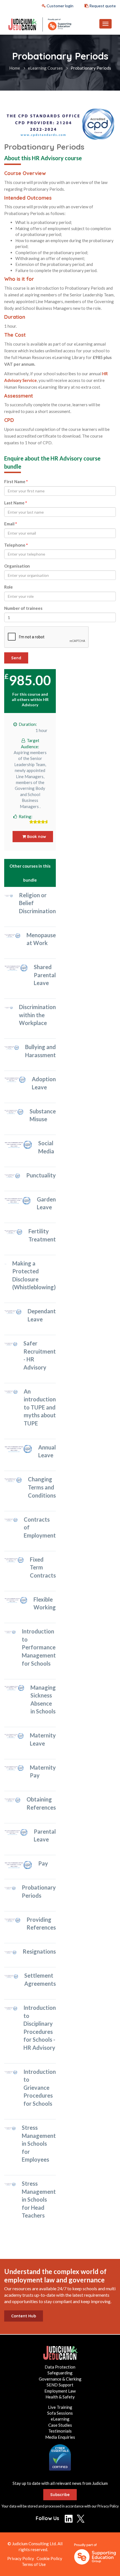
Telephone (16, 545)
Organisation (17, 566)
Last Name (16, 503)
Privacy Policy (108, 2506)
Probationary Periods (39, 1891)
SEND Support (60, 2385)
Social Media (46, 1147)
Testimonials (60, 2431)
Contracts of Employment (40, 1527)
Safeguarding (60, 2373)
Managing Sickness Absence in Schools (43, 1699)
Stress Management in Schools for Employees (39, 2143)
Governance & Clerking (60, 2379)
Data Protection (60, 2367)
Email (11, 524)
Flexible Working (45, 1603)
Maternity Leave (43, 1739)
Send (16, 658)
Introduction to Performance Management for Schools (39, 1647)
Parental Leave (45, 1835)
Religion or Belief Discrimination (37, 903)
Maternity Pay (43, 1771)
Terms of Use (34, 2564)
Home (15, 68)
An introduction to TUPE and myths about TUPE (40, 1407)
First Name (16, 481)
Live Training (60, 2407)
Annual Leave (47, 1451)
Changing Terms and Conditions (42, 1487)
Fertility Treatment (42, 1235)
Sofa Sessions (60, 2413)
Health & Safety (60, 2397)
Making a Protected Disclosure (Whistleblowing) (34, 1275)
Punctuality (41, 1175)
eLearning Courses (45, 68)
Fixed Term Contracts (43, 1567)
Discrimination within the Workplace (37, 1015)
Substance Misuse (43, 1115)
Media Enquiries (60, 2437)
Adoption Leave (44, 1083)
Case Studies (60, 2425)
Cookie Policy (49, 2558)
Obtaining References (41, 1803)
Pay (43, 1863)
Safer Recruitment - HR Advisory (40, 1355)
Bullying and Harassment (40, 1051)
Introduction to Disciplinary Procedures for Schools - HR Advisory (40, 2028)
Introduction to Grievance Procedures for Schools (40, 2088)
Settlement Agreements (40, 1979)
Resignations (39, 1951)
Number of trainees (23, 608)
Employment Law (60, 2391)
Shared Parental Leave (45, 975)
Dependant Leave (42, 1315)
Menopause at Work (41, 939)
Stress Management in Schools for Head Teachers (39, 2199)
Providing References (41, 1924)
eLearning (60, 2419)
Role (9, 587)
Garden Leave (46, 1203)
